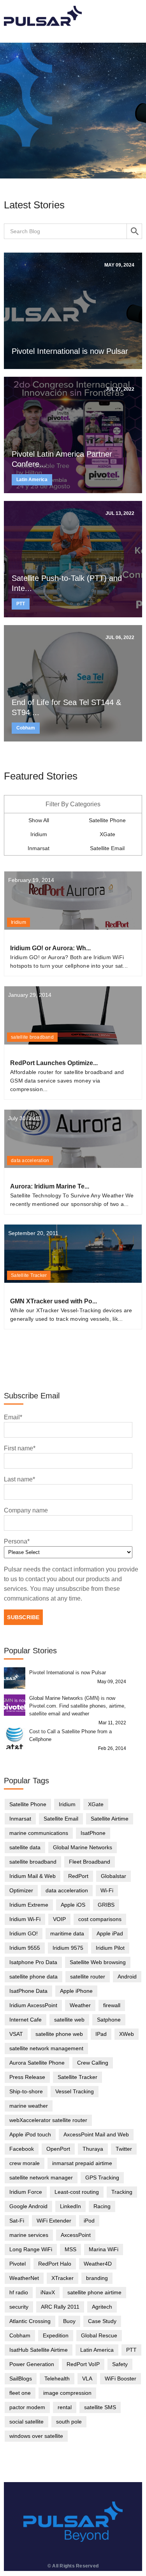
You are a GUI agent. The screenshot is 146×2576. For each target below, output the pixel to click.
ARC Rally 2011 (60, 2307)
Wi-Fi (107, 1890)
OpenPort (58, 2149)
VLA (87, 2379)
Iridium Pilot (110, 1948)
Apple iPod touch (30, 2134)
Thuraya (93, 2149)
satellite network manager (41, 2178)
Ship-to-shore (26, 2091)
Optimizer (21, 1890)
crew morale (25, 2163)
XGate (107, 834)
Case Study (102, 2321)
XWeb (127, 2034)
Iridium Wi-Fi (25, 1919)
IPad (101, 2034)
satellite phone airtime (94, 2292)
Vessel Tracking (75, 2091)
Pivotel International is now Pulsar (70, 351)
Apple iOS (73, 1905)
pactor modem (27, 2407)
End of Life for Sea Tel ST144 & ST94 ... (66, 707)
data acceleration (30, 1161)
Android (127, 1977)
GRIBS (106, 1905)
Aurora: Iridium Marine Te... (50, 1186)
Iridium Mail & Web (33, 1876)
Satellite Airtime (110, 1819)
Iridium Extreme (29, 1905)
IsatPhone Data (28, 1991)
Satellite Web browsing (98, 1962)
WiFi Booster (120, 2379)
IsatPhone (93, 1833)
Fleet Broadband (90, 1862)
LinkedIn (70, 2206)
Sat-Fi (17, 2221)
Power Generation (32, 2364)
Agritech (102, 2307)
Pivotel (18, 2264)
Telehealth (57, 2379)
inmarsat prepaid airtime (82, 2163)
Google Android (28, 2206)
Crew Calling (93, 2063)
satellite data (25, 1847)
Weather (80, 2005)
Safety (120, 2364)
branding (97, 2278)
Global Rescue (99, 2335)
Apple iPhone (76, 1991)
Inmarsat (39, 848)
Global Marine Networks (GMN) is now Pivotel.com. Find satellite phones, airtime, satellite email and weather (77, 1706)
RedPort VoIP (83, 2364)
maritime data (67, 1933)
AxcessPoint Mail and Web (96, 2134)
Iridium (39, 834)
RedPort (78, 1876)
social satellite (26, 2422)
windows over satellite (36, 2436)
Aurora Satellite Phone (37, 2063)
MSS (70, 2249)
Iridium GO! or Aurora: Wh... (50, 948)
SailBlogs (21, 2379)
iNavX (48, 2292)
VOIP (59, 1919)
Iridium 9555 (25, 1948)
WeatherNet (24, 2278)
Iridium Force (26, 2192)
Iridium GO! (24, 1933)
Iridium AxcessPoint (33, 2005)
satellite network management (46, 2048)
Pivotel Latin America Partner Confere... (62, 459)
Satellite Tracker (29, 1275)
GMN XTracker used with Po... (54, 1301)
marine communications (39, 1833)
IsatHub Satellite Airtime (39, 2350)
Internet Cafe (26, 2020)
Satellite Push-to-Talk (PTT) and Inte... (67, 583)
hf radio (19, 2292)
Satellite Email (107, 848)
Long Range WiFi (31, 2249)
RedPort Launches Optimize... (54, 1063)
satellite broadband (32, 1037)
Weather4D (98, 2264)
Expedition (56, 2335)
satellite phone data (33, 1977)
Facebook (22, 2149)
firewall (112, 2005)
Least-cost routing (77, 2192)
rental (65, 2407)
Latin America (32, 480)
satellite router (88, 1977)
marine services (29, 2235)
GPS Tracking (102, 2178)
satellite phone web (59, 2034)
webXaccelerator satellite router (48, 2120)
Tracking (122, 2192)
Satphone (109, 2020)
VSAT (16, 2034)
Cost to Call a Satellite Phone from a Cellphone (70, 1735)
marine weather (29, 2106)
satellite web (69, 2020)
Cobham (26, 728)
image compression (67, 2393)
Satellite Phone (107, 820)
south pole (69, 2422)
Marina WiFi (104, 2249)
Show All (39, 820)
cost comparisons (100, 1919)
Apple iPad (110, 1933)
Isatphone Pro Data (33, 1962)
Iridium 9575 (68, 1948)
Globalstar (113, 1876)
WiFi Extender (54, 2221)
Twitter (124, 2149)
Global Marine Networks (83, 1847)
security (19, 2307)
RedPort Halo (55, 2264)
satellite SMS (100, 2407)
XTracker (62, 2278)
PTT (21, 604)
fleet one (20, 2393)
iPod (89, 2221)
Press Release (27, 2077)
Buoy (69, 2321)
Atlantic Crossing (30, 2321)
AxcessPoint (76, 2235)
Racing (102, 2206)
